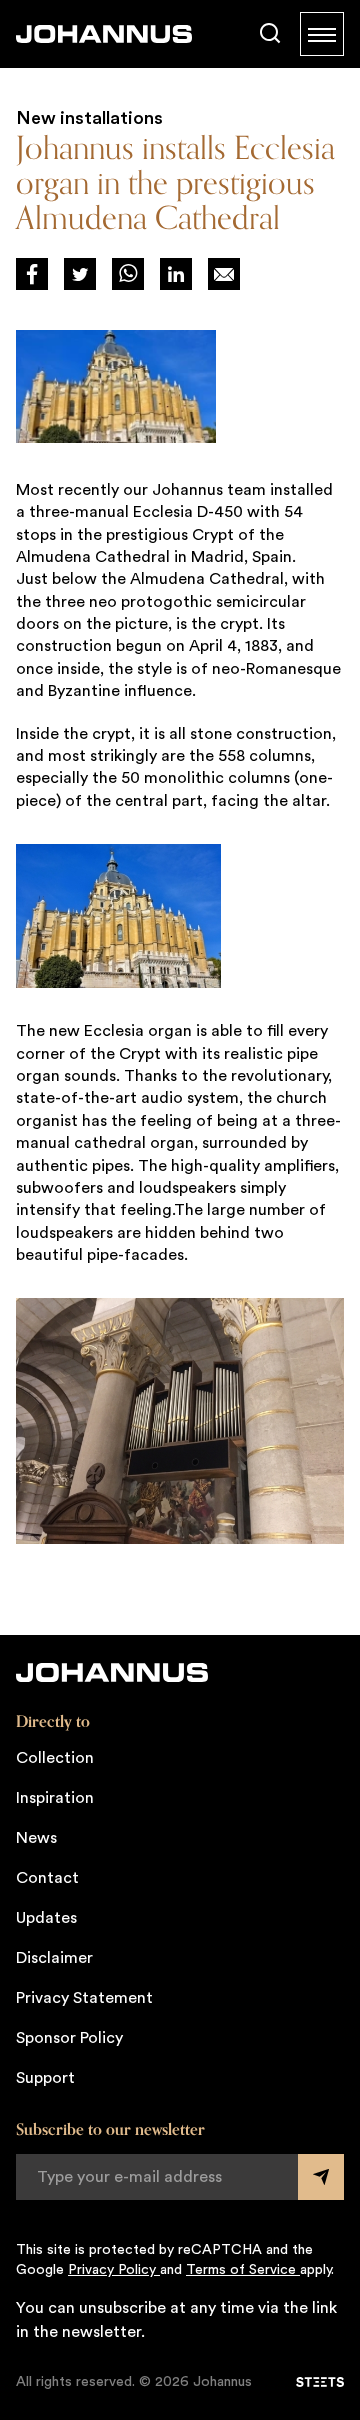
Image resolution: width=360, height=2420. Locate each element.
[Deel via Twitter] (80, 274)
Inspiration (55, 1798)
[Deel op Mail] (224, 274)
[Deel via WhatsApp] (128, 274)
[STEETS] (320, 2382)
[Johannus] (104, 34)
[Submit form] (321, 2177)
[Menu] (322, 34)
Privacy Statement (84, 1998)
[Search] (270, 34)
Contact (47, 1878)
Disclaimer (54, 1958)
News (36, 1838)
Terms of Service (243, 2270)
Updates (46, 1918)
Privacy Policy (114, 2270)
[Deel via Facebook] (32, 274)
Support (45, 2078)
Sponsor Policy (69, 2038)
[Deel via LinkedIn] (176, 274)
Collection (55, 1758)
